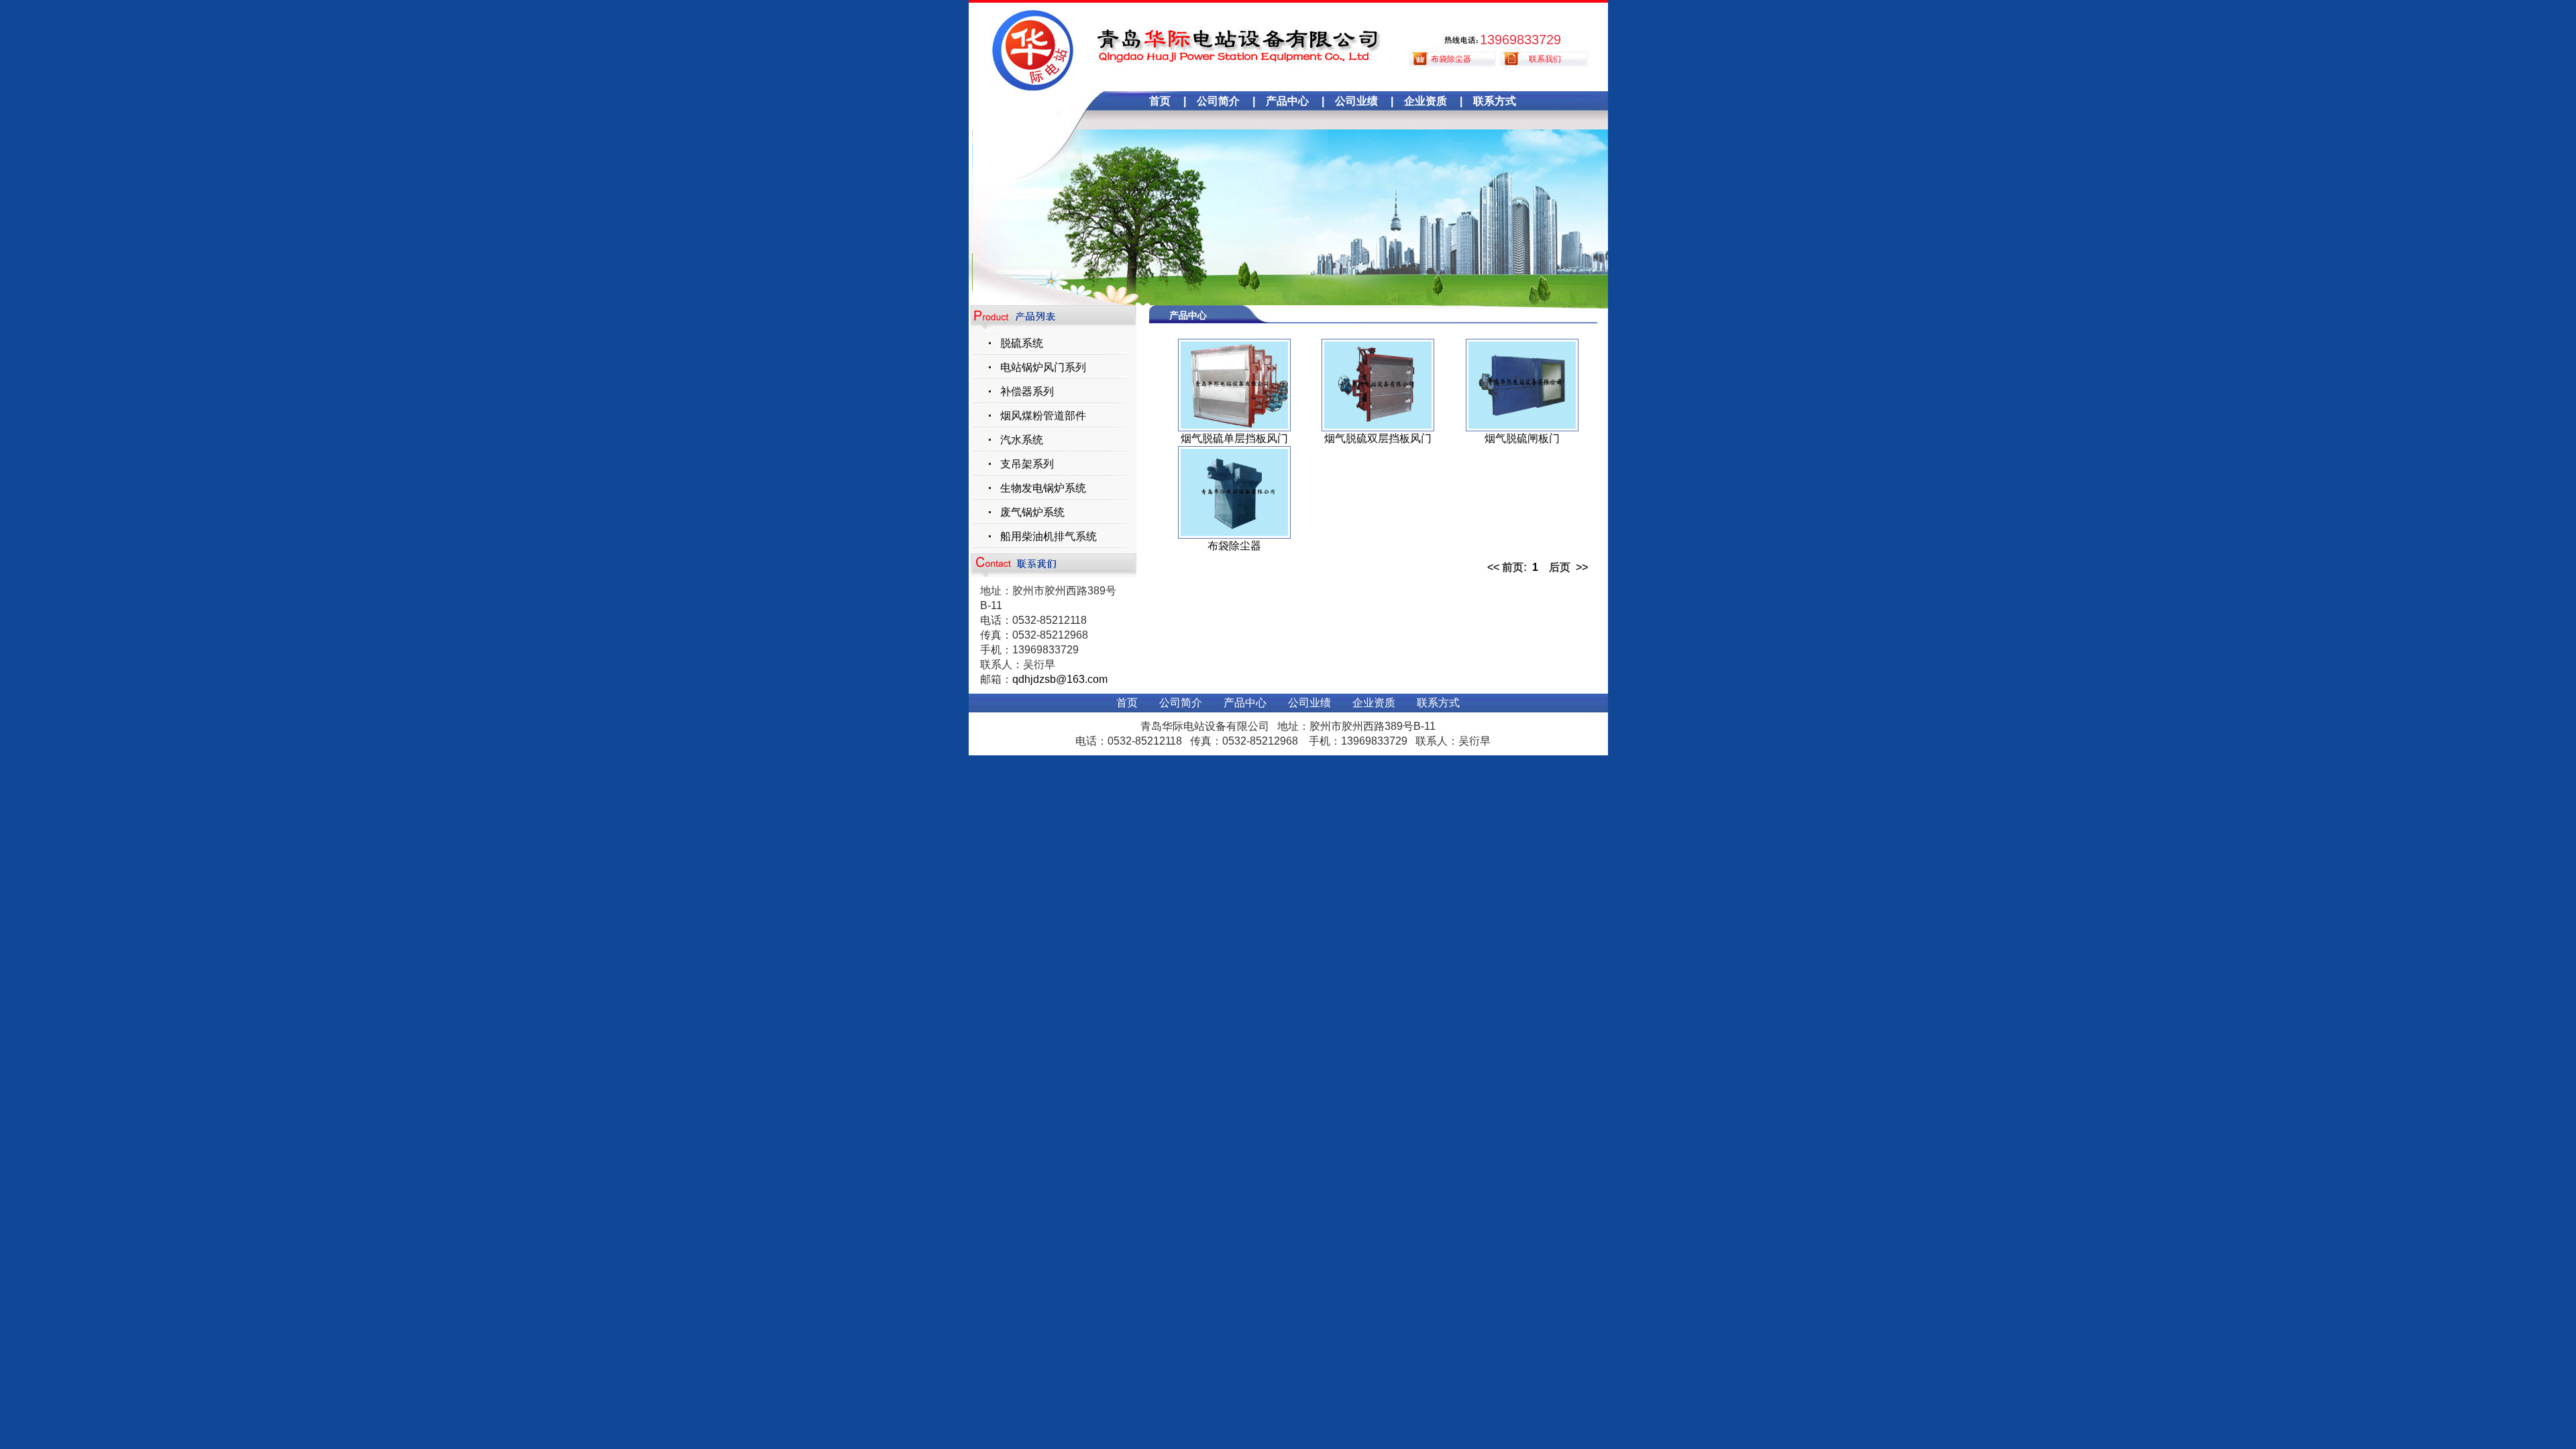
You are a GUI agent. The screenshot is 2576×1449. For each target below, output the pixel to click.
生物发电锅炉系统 (1043, 488)
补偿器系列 (1027, 391)
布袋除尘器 (1451, 59)
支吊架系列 (1027, 464)
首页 (1160, 101)
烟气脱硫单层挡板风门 (1234, 438)
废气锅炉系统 (1032, 512)
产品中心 (1287, 101)
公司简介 (1218, 101)
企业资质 (1426, 101)
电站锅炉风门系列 (1043, 367)
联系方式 (1495, 101)
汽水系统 (1022, 440)
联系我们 (1545, 59)
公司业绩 (1356, 101)
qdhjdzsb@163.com (1060, 679)
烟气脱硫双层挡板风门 (1378, 438)
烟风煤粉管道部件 (1043, 416)
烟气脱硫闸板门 (1522, 438)
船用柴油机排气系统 (1049, 536)
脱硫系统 (1022, 343)
